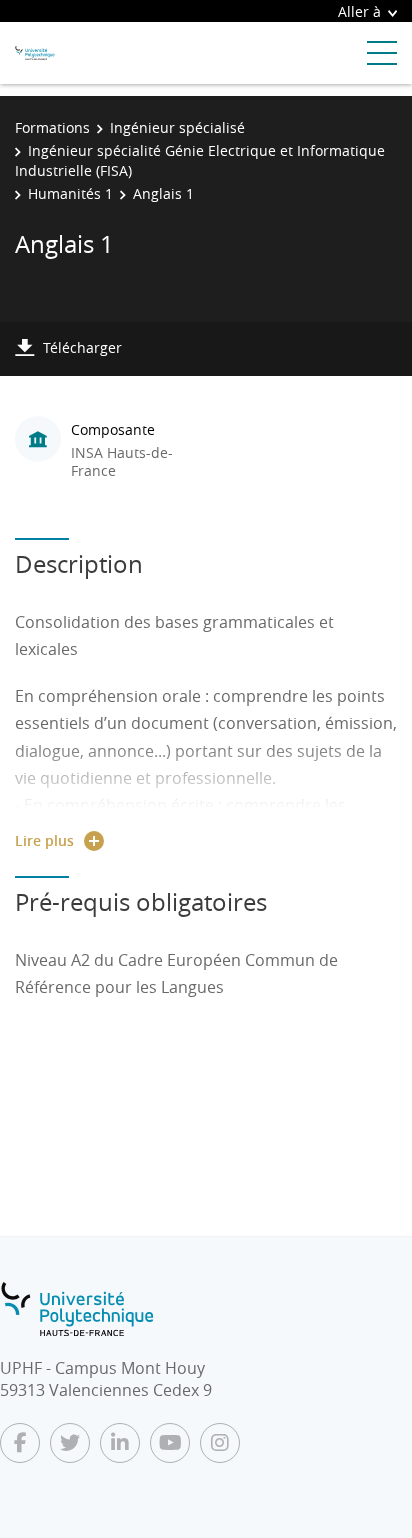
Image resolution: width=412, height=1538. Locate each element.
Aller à (359, 11)
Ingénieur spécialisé (177, 127)
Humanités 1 (70, 193)
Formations (52, 127)
